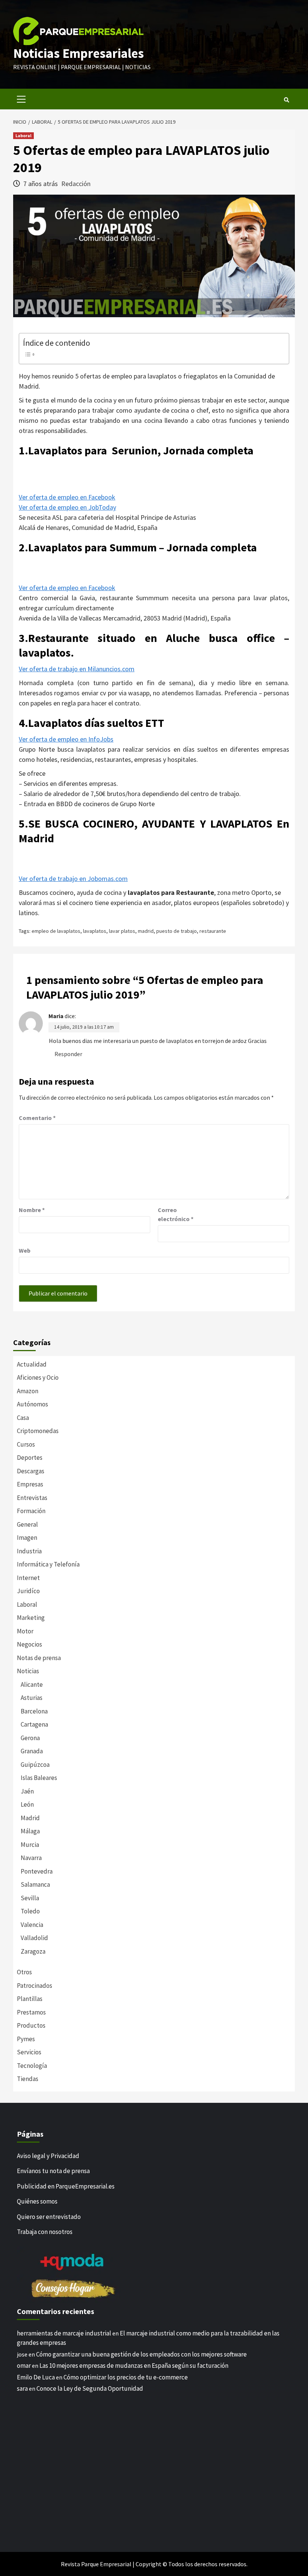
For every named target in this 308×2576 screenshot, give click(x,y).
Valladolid (34, 1938)
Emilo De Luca (36, 2377)
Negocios (29, 1644)
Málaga (30, 1831)
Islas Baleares (39, 1778)
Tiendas (28, 2079)
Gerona (30, 1738)
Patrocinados (35, 1986)
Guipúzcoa (35, 1765)
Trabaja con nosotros (45, 2232)
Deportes (30, 1458)
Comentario (37, 1118)
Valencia (32, 1925)
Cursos (26, 1444)
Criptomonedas (38, 1431)
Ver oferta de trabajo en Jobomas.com (73, 879)
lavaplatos (95, 931)
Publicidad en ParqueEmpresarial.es (66, 2186)
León (27, 1804)
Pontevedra (37, 1871)
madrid (146, 931)
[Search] (286, 100)
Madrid (30, 1818)
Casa (23, 1418)
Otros (24, 1972)
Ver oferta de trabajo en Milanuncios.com (77, 669)
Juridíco (28, 1591)
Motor (25, 1631)
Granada (32, 1751)
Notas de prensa (39, 1658)
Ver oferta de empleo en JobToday (67, 507)
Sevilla (30, 1898)
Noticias (28, 1671)
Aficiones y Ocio (38, 1377)
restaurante (213, 931)
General (27, 1524)
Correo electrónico (176, 1214)
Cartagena (34, 1724)
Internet (28, 1578)
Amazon (28, 1391)
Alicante (32, 1685)
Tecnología (32, 2066)
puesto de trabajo (177, 931)
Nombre (32, 1210)
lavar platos (122, 931)
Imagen (27, 1538)
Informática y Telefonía (48, 1564)
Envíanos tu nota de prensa (53, 2171)
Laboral (23, 135)
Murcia (30, 1845)
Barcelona (34, 1711)
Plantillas (30, 1999)
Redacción (76, 184)
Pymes (26, 2039)
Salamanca (35, 1884)
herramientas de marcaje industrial (64, 2333)
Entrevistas (32, 1498)
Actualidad (32, 1364)
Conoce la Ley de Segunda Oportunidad (90, 2388)
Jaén (27, 1791)
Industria (29, 1551)
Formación (31, 1511)
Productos (31, 2025)
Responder (68, 1054)
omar (24, 2366)
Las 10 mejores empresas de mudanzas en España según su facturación (134, 2366)
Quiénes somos (37, 2201)
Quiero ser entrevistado (49, 2217)
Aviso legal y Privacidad (48, 2156)
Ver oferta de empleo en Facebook (67, 497)
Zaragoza (33, 1951)
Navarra (31, 1858)
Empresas (30, 1484)
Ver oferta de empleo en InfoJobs (66, 739)
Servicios (29, 2052)
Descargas (31, 1471)
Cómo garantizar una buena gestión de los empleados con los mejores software (141, 2354)
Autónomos (32, 1404)
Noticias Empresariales (79, 53)
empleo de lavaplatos (56, 931)
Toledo (30, 1911)
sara (22, 2388)
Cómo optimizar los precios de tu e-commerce (126, 2377)
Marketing (31, 1618)
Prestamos (31, 2012)
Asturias (32, 1698)
